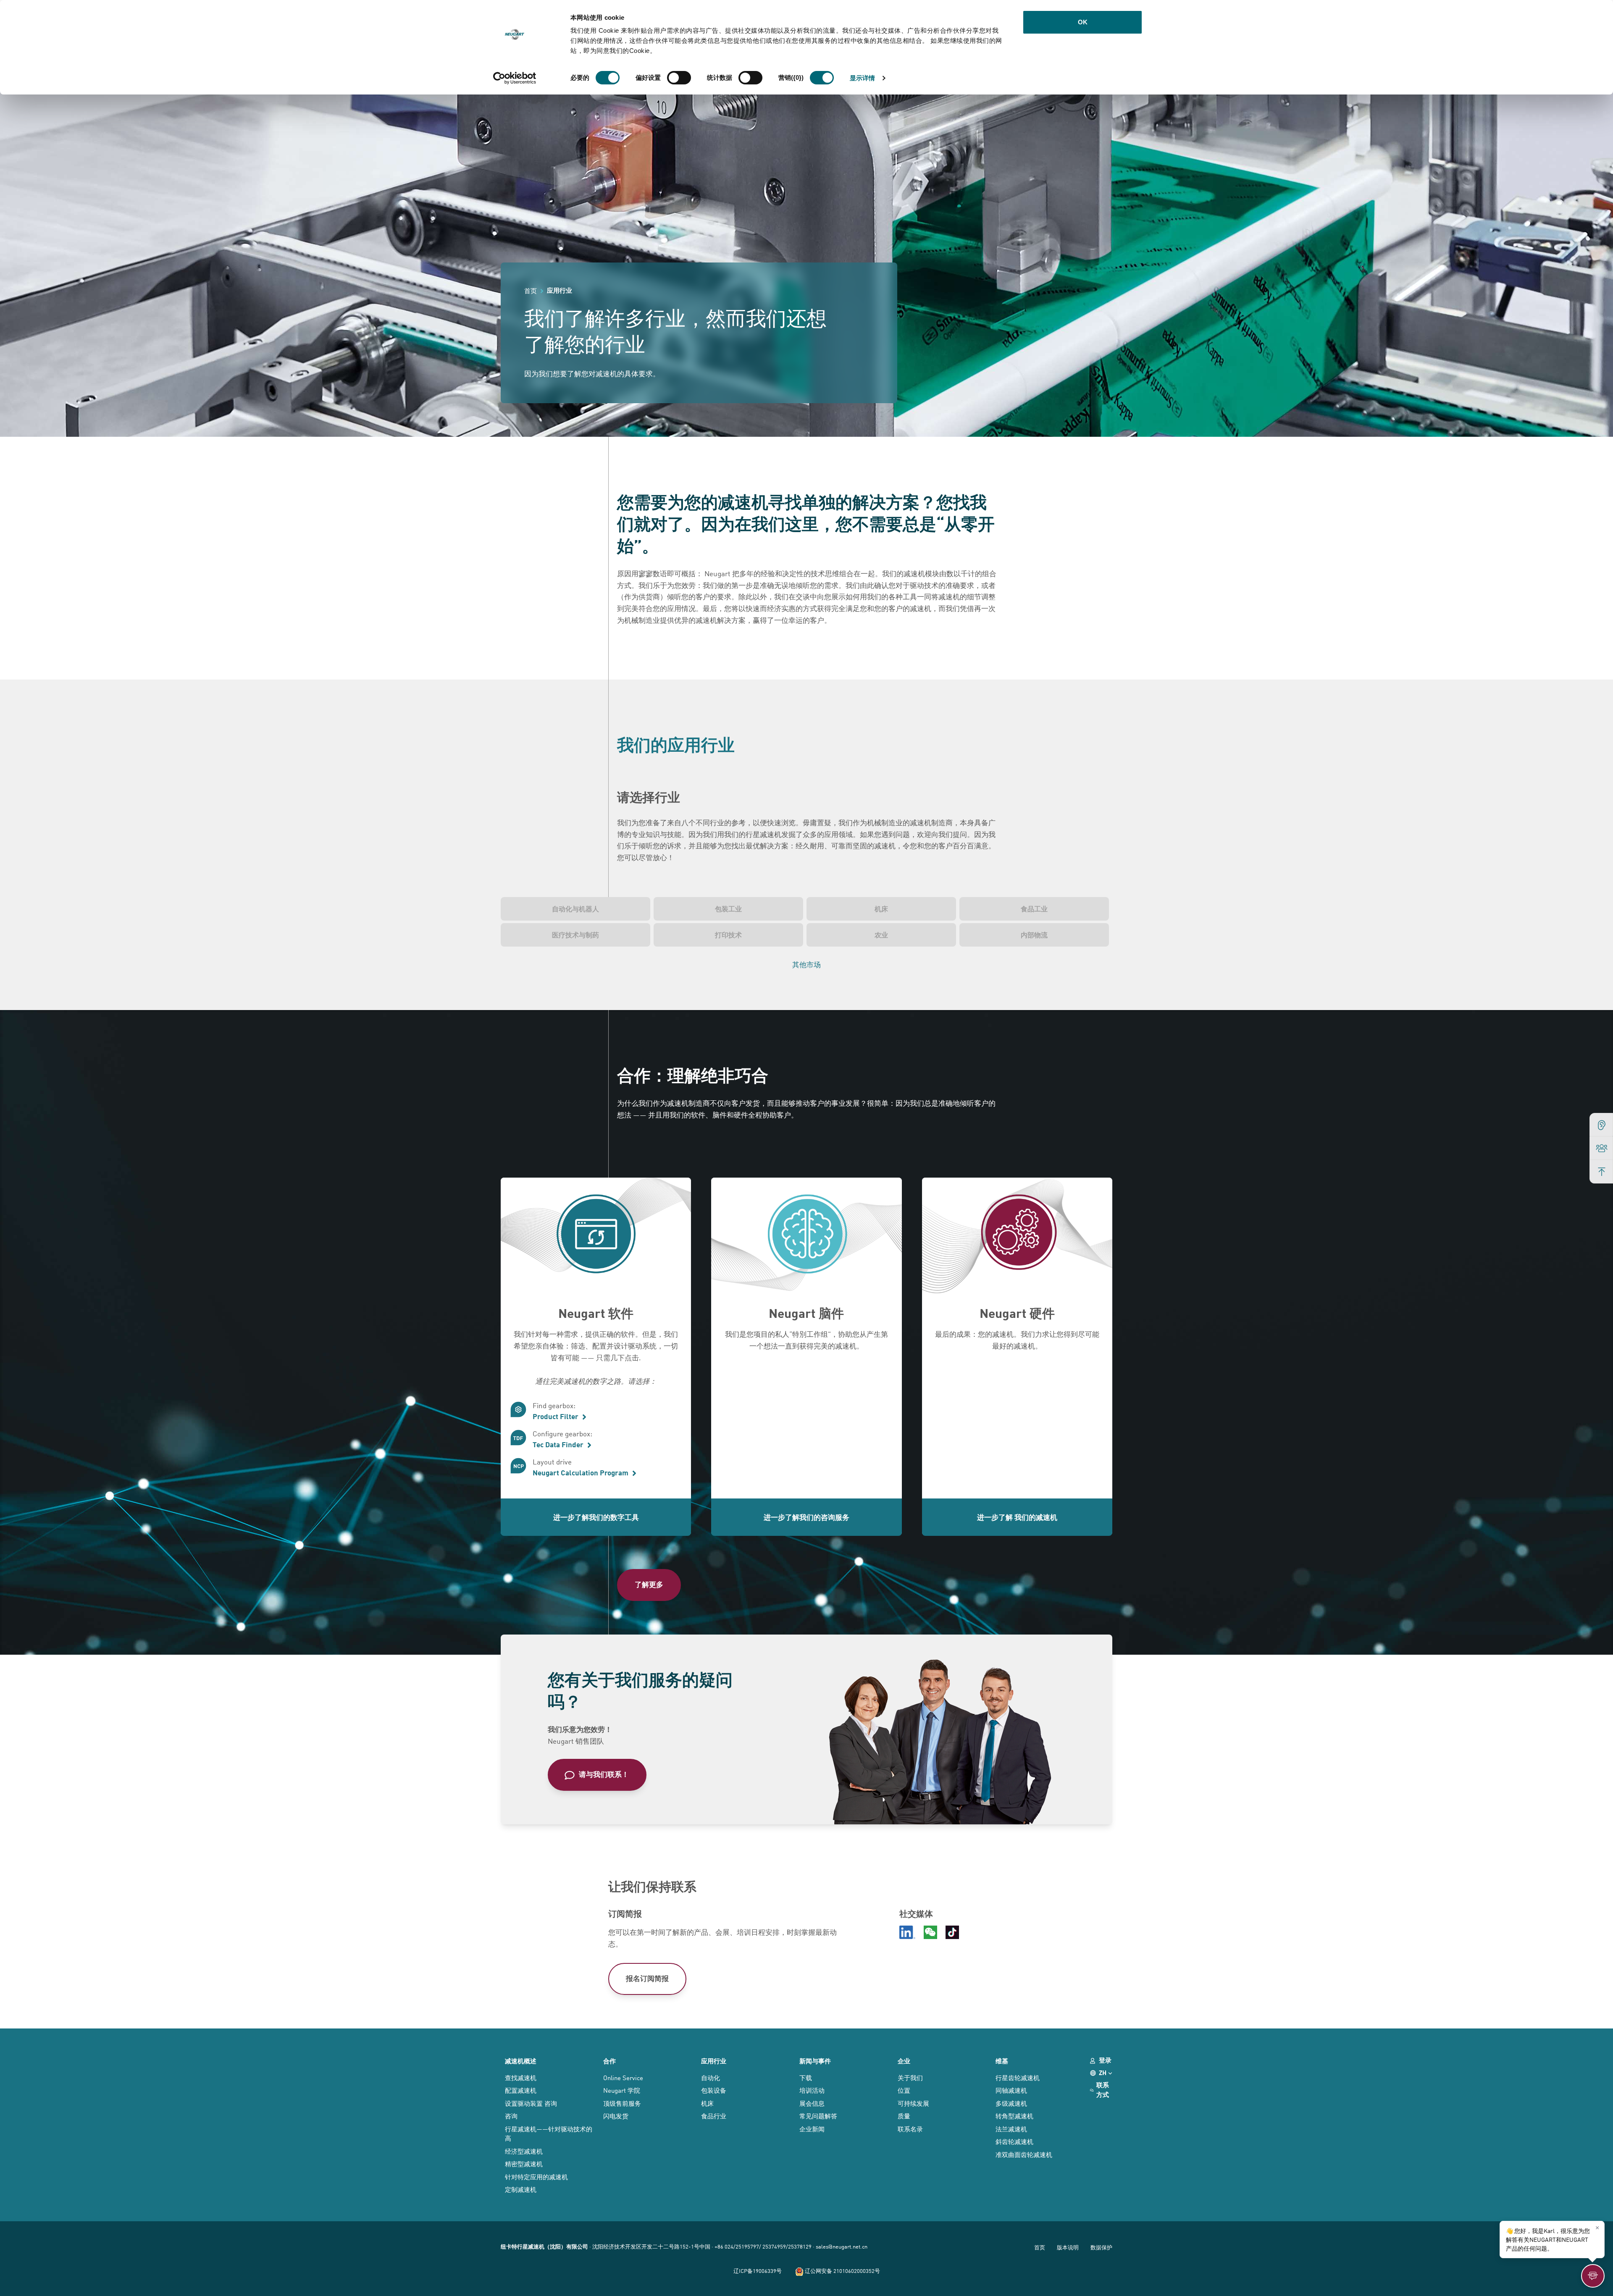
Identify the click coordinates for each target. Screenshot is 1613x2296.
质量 (904, 2116)
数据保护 (1101, 2247)
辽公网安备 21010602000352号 (842, 2271)
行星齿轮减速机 (1018, 2077)
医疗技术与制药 (575, 935)
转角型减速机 (1014, 2116)
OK (1083, 22)
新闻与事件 (815, 2061)
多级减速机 (1011, 2103)
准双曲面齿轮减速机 (1024, 2154)
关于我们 (910, 2077)
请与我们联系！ (604, 1774)
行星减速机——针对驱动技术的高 (549, 2133)
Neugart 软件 (596, 1313)
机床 (881, 909)
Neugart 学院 (622, 2090)
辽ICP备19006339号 (758, 2271)
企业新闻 (812, 2129)
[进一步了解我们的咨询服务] (806, 1237)
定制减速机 (521, 2189)
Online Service (623, 2077)
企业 (904, 2061)
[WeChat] (930, 1932)
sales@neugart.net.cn (842, 2246)
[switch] (679, 78)
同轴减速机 (1011, 2090)
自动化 (711, 2077)
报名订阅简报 (647, 1978)
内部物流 (1034, 935)
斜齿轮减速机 (1014, 2141)
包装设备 (714, 2090)
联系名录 (910, 2129)
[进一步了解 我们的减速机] (1017, 1237)
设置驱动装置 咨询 (531, 2103)
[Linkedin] (907, 1932)
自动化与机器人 (575, 909)
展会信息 (812, 2103)
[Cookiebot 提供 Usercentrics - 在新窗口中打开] (515, 78)
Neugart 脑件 (806, 1313)
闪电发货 (616, 2116)
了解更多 (649, 1584)
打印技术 (728, 935)
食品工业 (1034, 909)
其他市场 (806, 964)
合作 (609, 2061)
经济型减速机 (524, 2151)
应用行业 (714, 2061)
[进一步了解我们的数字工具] (596, 1237)
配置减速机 (521, 2090)
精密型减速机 (524, 2163)
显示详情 (862, 78)
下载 (806, 2077)
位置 (904, 2090)
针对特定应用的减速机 (536, 2177)
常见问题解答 (818, 2116)
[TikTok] (952, 1932)
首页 (1040, 2247)
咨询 (511, 2116)
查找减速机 (521, 2077)
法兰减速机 (1011, 2129)
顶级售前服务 (622, 2103)
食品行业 (714, 2116)
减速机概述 (521, 2061)
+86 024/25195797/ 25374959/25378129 (763, 2246)
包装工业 (728, 909)
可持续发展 (913, 2103)
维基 (1002, 2061)
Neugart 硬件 (1017, 1313)
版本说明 (1068, 2247)
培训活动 (812, 2090)
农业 (881, 935)
